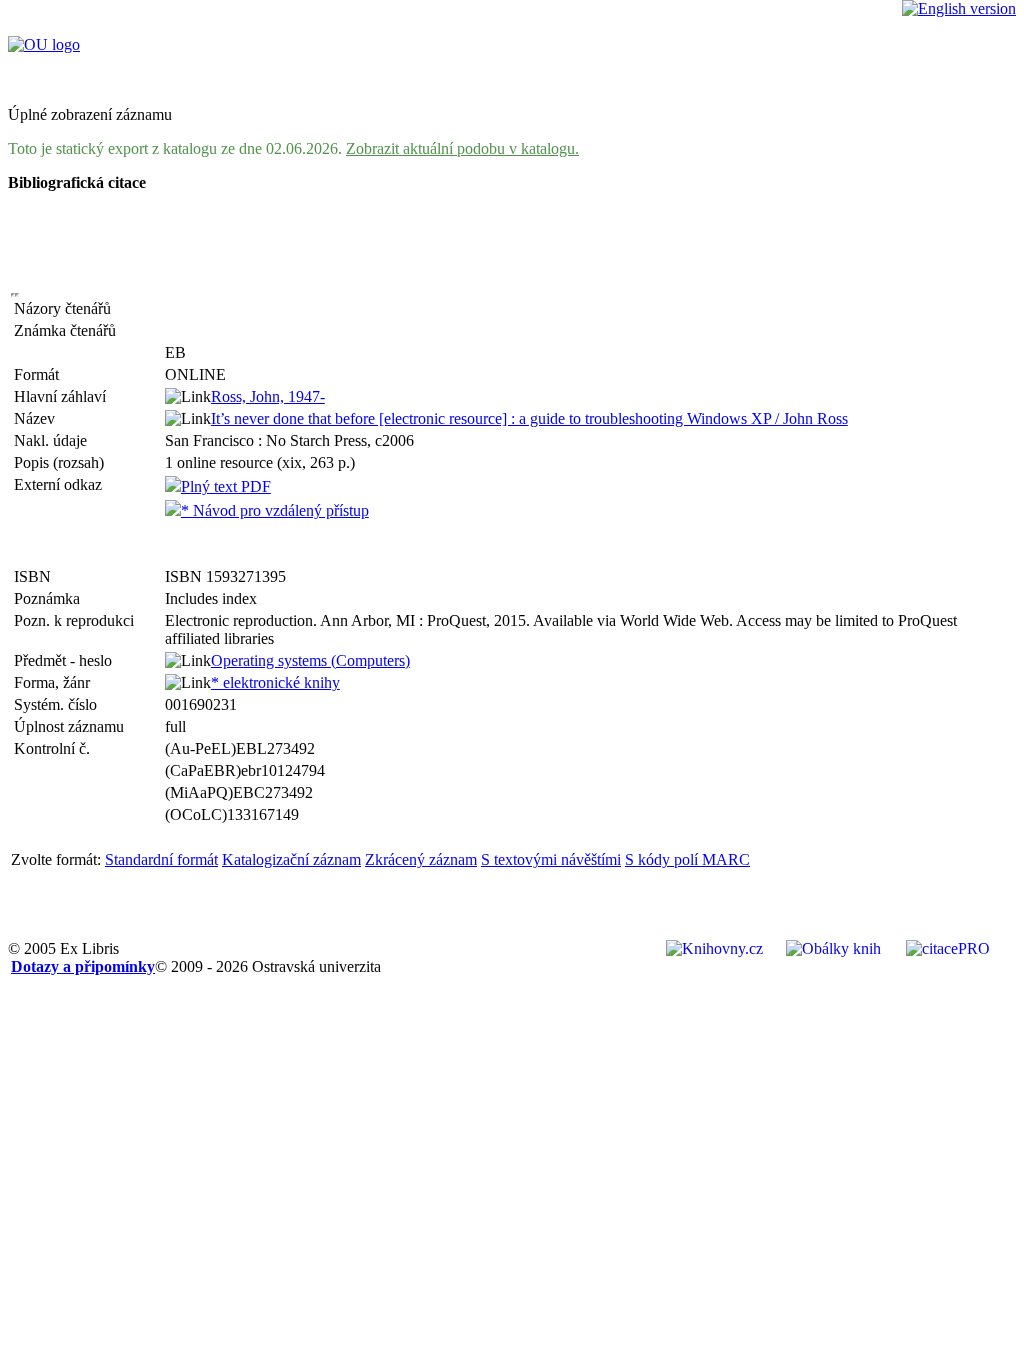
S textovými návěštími (551, 859)
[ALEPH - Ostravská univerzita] (44, 44)
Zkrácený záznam (421, 859)
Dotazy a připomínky (83, 966)
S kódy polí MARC (687, 859)
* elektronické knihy (275, 682)
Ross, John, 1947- (268, 396)
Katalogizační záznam (291, 859)
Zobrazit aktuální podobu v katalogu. (462, 148)
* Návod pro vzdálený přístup (275, 510)
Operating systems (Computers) (310, 660)
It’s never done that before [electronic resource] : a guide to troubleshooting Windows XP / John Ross (529, 418)
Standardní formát (161, 859)
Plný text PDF (226, 486)
